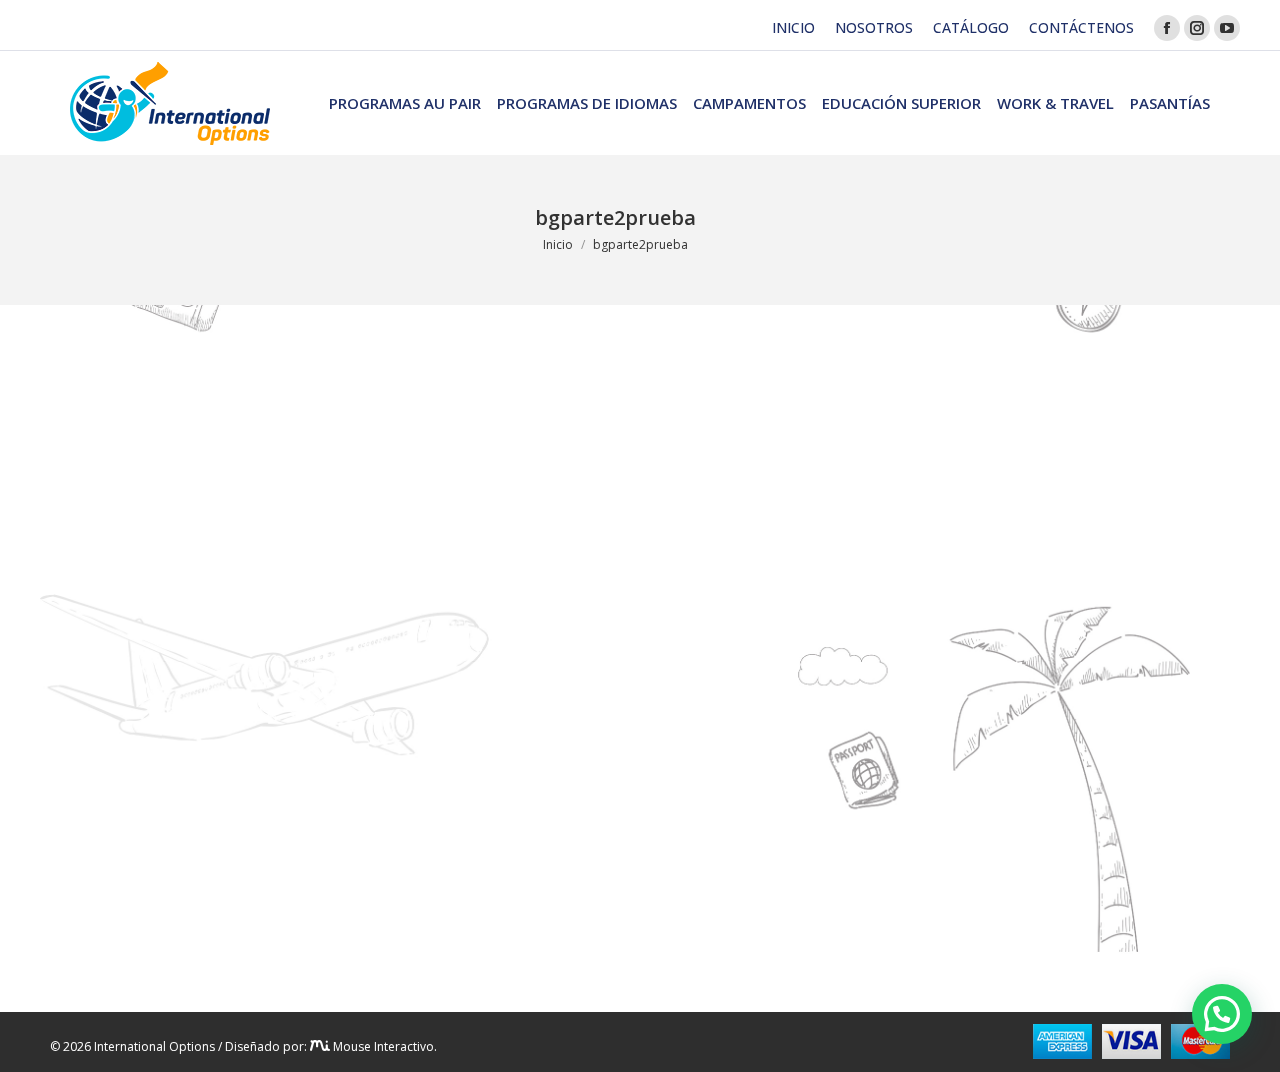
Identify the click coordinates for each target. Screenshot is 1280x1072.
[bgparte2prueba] (615, 653)
